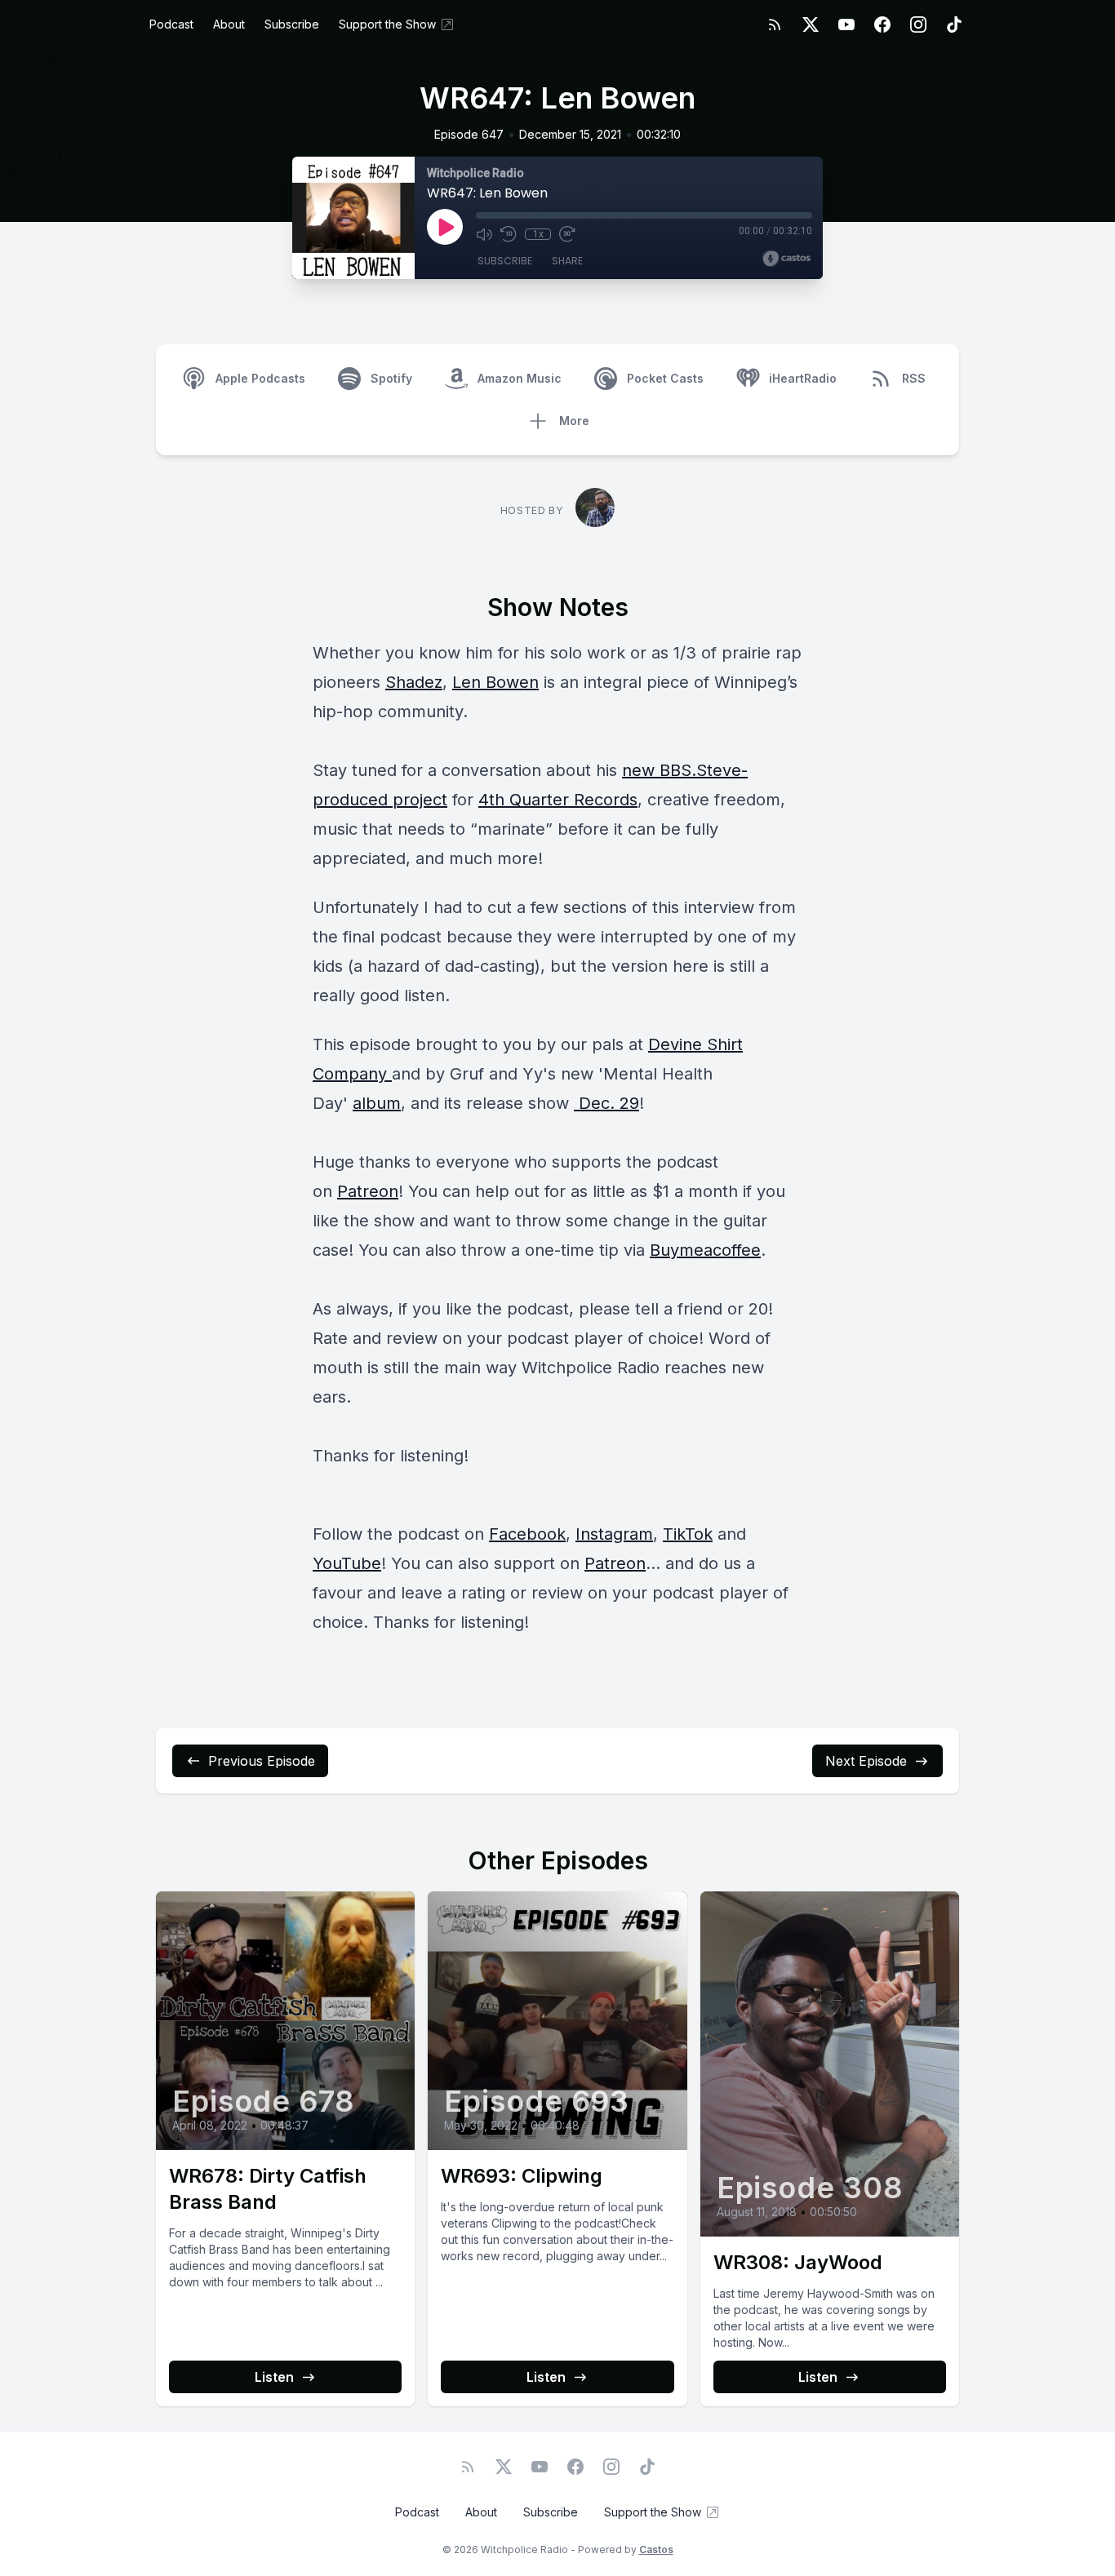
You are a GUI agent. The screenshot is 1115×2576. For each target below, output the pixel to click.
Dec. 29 (606, 1103)
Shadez (414, 682)
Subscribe (292, 24)
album (377, 1103)
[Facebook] (882, 24)
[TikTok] (954, 24)
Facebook (527, 1534)
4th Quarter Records (558, 800)
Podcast (171, 24)
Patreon (368, 1191)
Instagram (614, 1534)
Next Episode (866, 1761)
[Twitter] (811, 24)
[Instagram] (918, 24)
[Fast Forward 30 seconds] (567, 234)
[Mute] (484, 234)
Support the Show (387, 24)
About (229, 24)
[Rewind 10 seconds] (509, 234)
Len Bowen (495, 682)
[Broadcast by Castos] (786, 259)
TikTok (688, 1534)
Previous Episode (262, 1761)
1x (538, 234)
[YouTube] (846, 24)
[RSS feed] (775, 24)
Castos (656, 2549)
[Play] (445, 227)
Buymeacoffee (705, 1250)
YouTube (347, 1563)
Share (567, 261)
